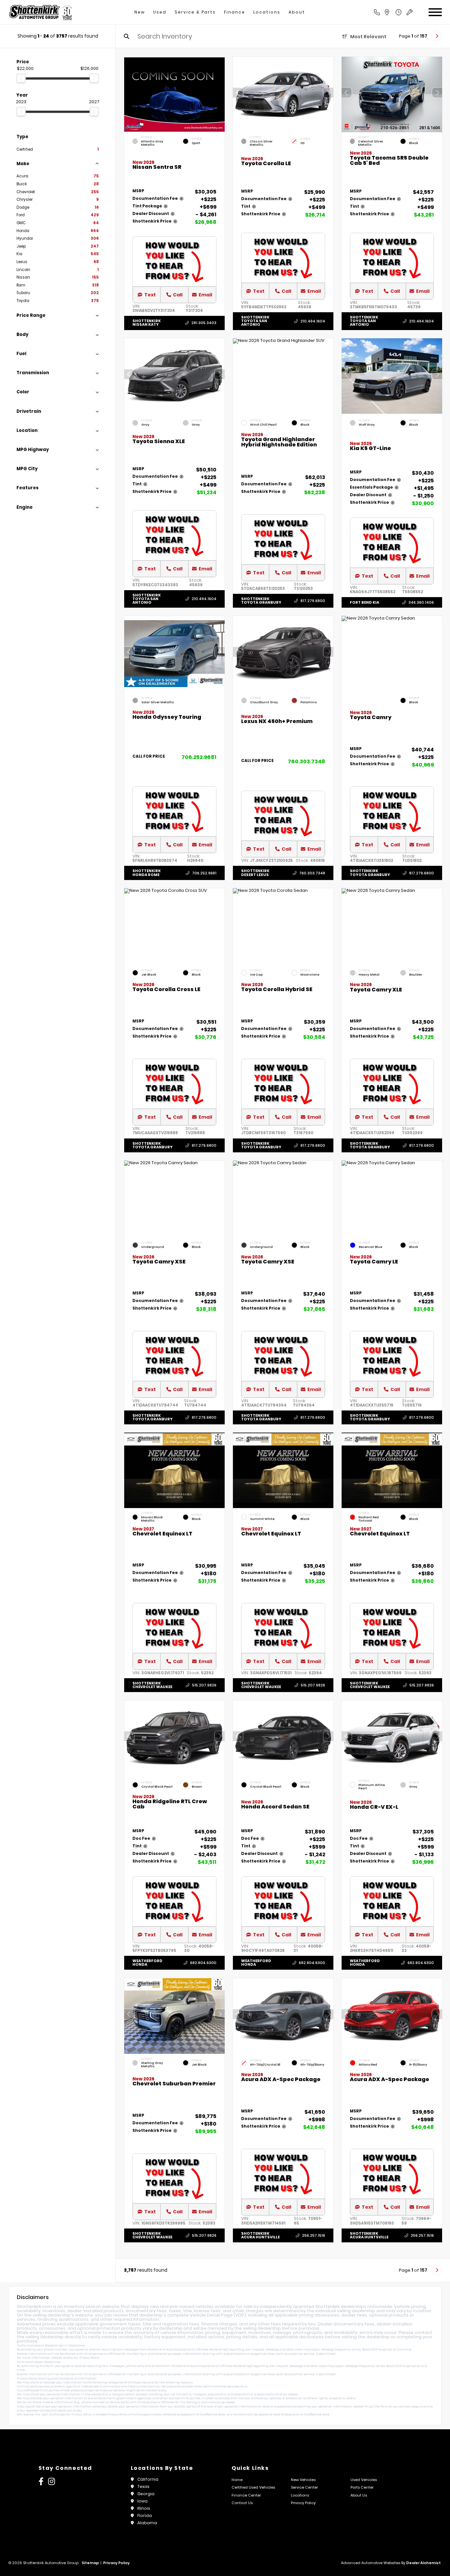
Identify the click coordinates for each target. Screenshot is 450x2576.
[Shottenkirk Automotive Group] (40, 12)
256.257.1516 (314, 2235)
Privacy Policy (89, 2358)
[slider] (21, 78)
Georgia (146, 2494)
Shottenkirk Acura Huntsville (260, 2235)
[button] (328, 93)
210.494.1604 (313, 321)
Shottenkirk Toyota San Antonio (255, 321)
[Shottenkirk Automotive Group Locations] (394, 12)
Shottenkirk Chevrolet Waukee (152, 1685)
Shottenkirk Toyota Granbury (261, 600)
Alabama (147, 2523)
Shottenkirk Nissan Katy (147, 323)
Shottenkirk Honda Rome (147, 873)
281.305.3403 (204, 323)
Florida (145, 2515)
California (148, 2479)
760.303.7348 (307, 761)
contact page (409, 2407)
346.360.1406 (421, 602)
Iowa (142, 2501)
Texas (143, 2486)
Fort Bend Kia (365, 602)
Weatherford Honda (147, 1963)
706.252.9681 (199, 757)
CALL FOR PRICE (149, 757)
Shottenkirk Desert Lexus (255, 873)
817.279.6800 (313, 601)
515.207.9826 (204, 1685)
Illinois (144, 2508)
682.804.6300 (203, 1963)
